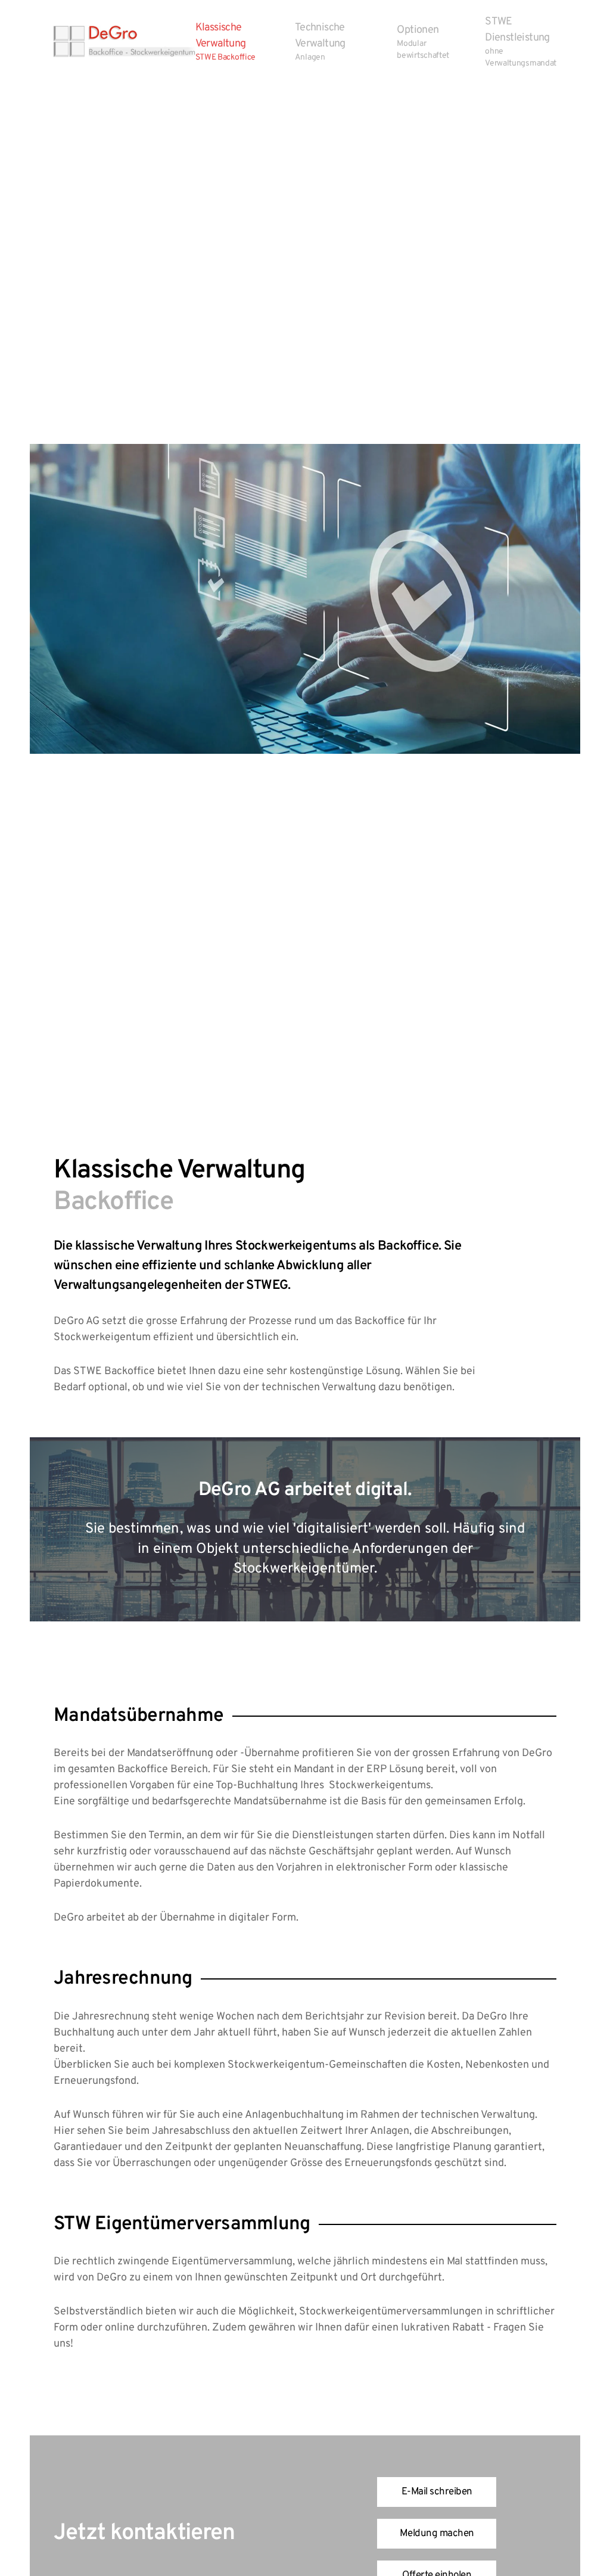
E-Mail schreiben (437, 2492)
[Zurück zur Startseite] (125, 42)
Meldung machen (437, 2534)
